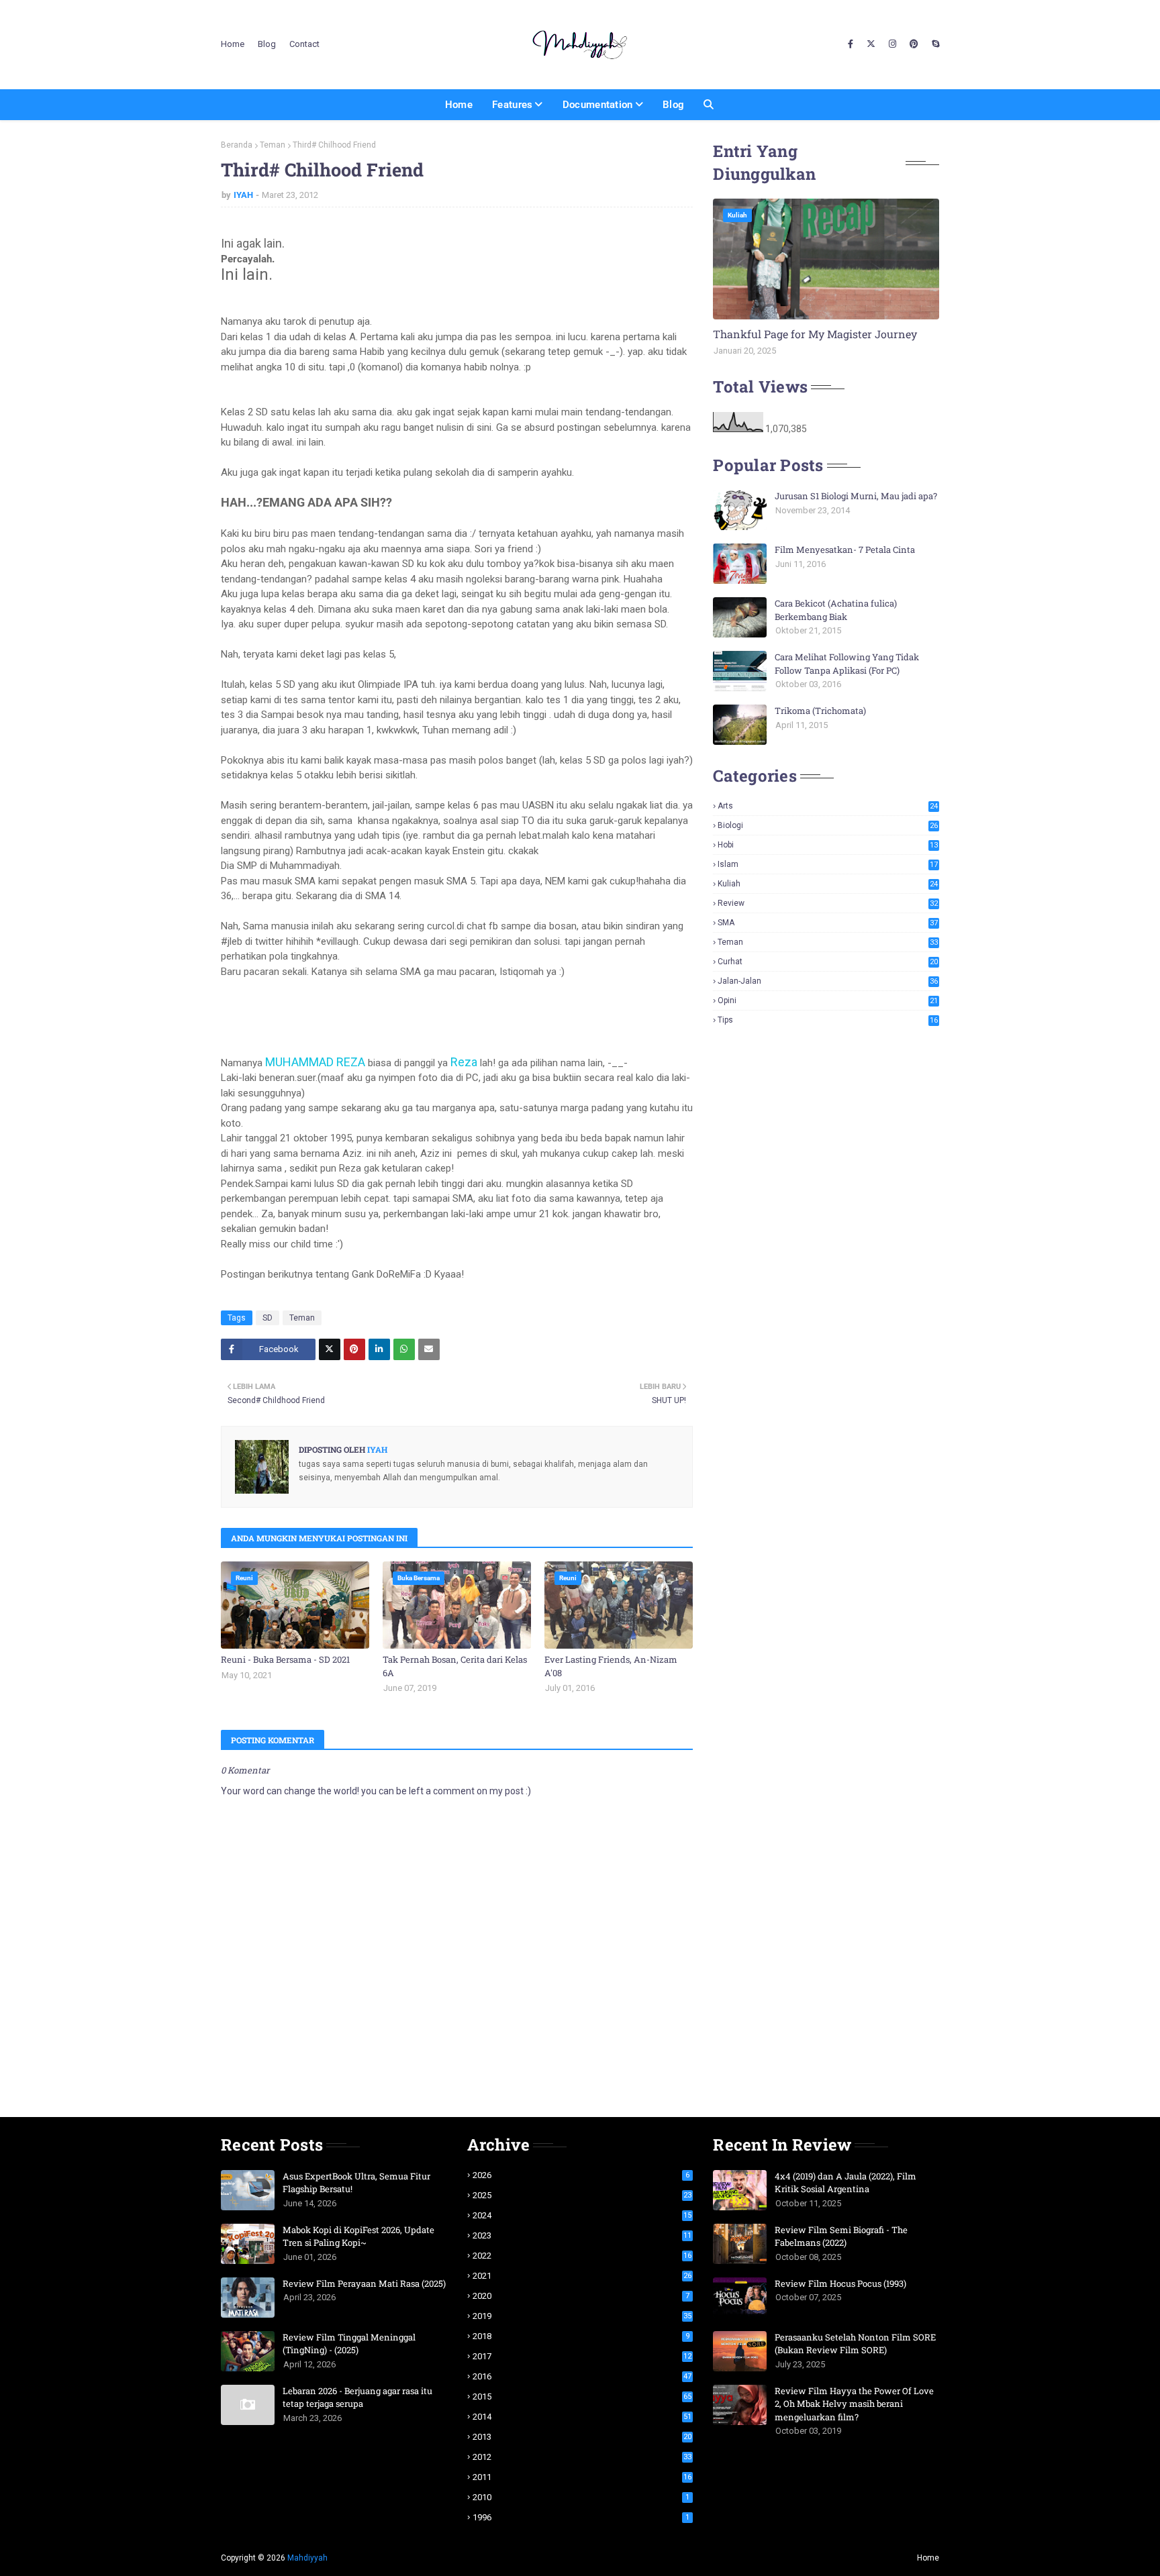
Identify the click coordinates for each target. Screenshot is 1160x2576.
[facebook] (851, 44)
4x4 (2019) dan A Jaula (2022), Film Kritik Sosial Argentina (845, 2183)
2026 (581, 2175)
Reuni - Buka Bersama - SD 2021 (285, 1659)
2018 (581, 2336)
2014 (582, 2417)
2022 (582, 2256)
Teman (273, 145)
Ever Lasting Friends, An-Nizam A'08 (611, 1666)
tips (828, 1020)
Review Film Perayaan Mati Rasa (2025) (364, 2283)
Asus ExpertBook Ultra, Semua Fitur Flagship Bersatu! (356, 2183)
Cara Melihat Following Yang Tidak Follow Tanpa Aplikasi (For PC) (847, 664)
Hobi (828, 845)
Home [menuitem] (459, 105)
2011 (582, 2477)
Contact (304, 44)
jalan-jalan (828, 981)
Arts (828, 806)
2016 (582, 2376)
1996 (581, 2517)
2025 (582, 2195)
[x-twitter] (871, 44)
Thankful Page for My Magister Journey (815, 334)
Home (233, 44)
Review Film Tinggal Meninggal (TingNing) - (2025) (349, 2344)
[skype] (934, 44)
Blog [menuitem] (673, 105)
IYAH (243, 195)
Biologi (828, 825)
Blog (267, 44)
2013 (582, 2437)
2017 (582, 2356)
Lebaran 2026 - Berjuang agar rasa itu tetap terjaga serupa (357, 2398)
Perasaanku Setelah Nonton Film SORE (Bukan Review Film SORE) (855, 2344)
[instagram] (892, 44)
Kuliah (828, 884)
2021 (582, 2276)
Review (828, 903)
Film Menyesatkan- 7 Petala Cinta (845, 550)
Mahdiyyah (307, 2558)
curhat (828, 962)
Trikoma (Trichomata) (820, 711)
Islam (828, 864)
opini (828, 1000)
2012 (582, 2457)
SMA (828, 923)
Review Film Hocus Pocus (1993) (840, 2283)
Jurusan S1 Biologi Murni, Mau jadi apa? (856, 496)
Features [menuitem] (512, 105)
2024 (582, 2215)
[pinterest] (914, 44)
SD (268, 1318)
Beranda (237, 145)
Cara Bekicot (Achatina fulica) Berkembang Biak (836, 610)
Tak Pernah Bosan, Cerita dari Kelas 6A (455, 1666)
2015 (582, 2397)
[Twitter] (330, 1349)
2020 (581, 2296)
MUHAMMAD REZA (315, 1062)
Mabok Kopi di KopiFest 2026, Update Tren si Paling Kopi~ (358, 2236)
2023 (582, 2235)
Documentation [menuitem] (598, 105)
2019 (582, 2316)
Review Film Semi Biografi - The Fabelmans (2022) (841, 2236)
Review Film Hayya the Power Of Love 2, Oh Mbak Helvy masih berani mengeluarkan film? (854, 2404)
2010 (581, 2497)
